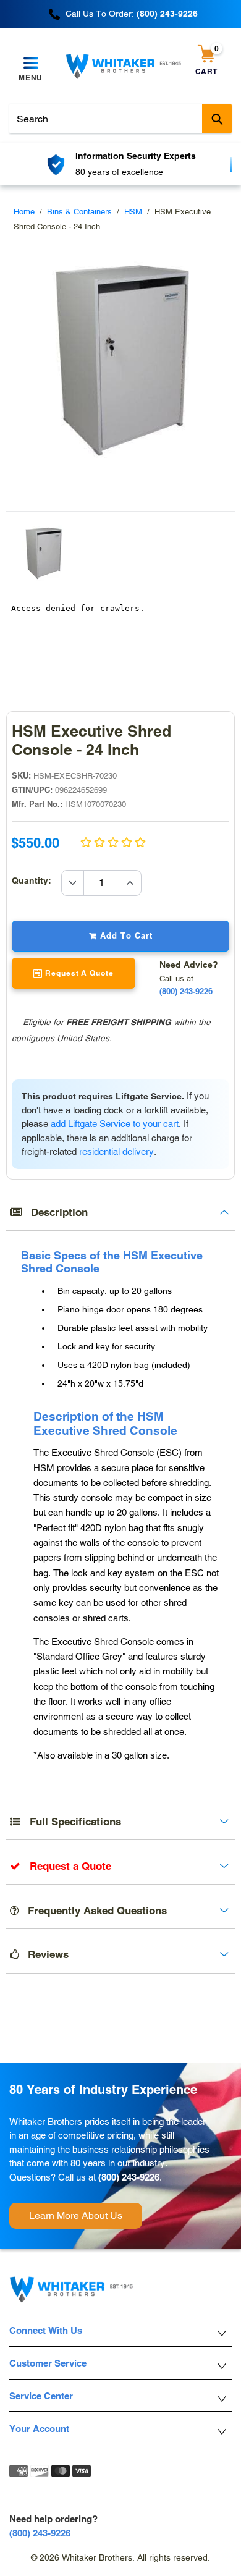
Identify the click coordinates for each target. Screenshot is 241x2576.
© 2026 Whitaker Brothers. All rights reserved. (120, 2557)
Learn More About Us (76, 2215)
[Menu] (31, 64)
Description (55, 1212)
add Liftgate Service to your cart (115, 1124)
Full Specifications (71, 1822)
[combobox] (120, 119)
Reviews (44, 1954)
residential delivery (116, 1151)
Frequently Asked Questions (93, 1911)
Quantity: (36, 880)
